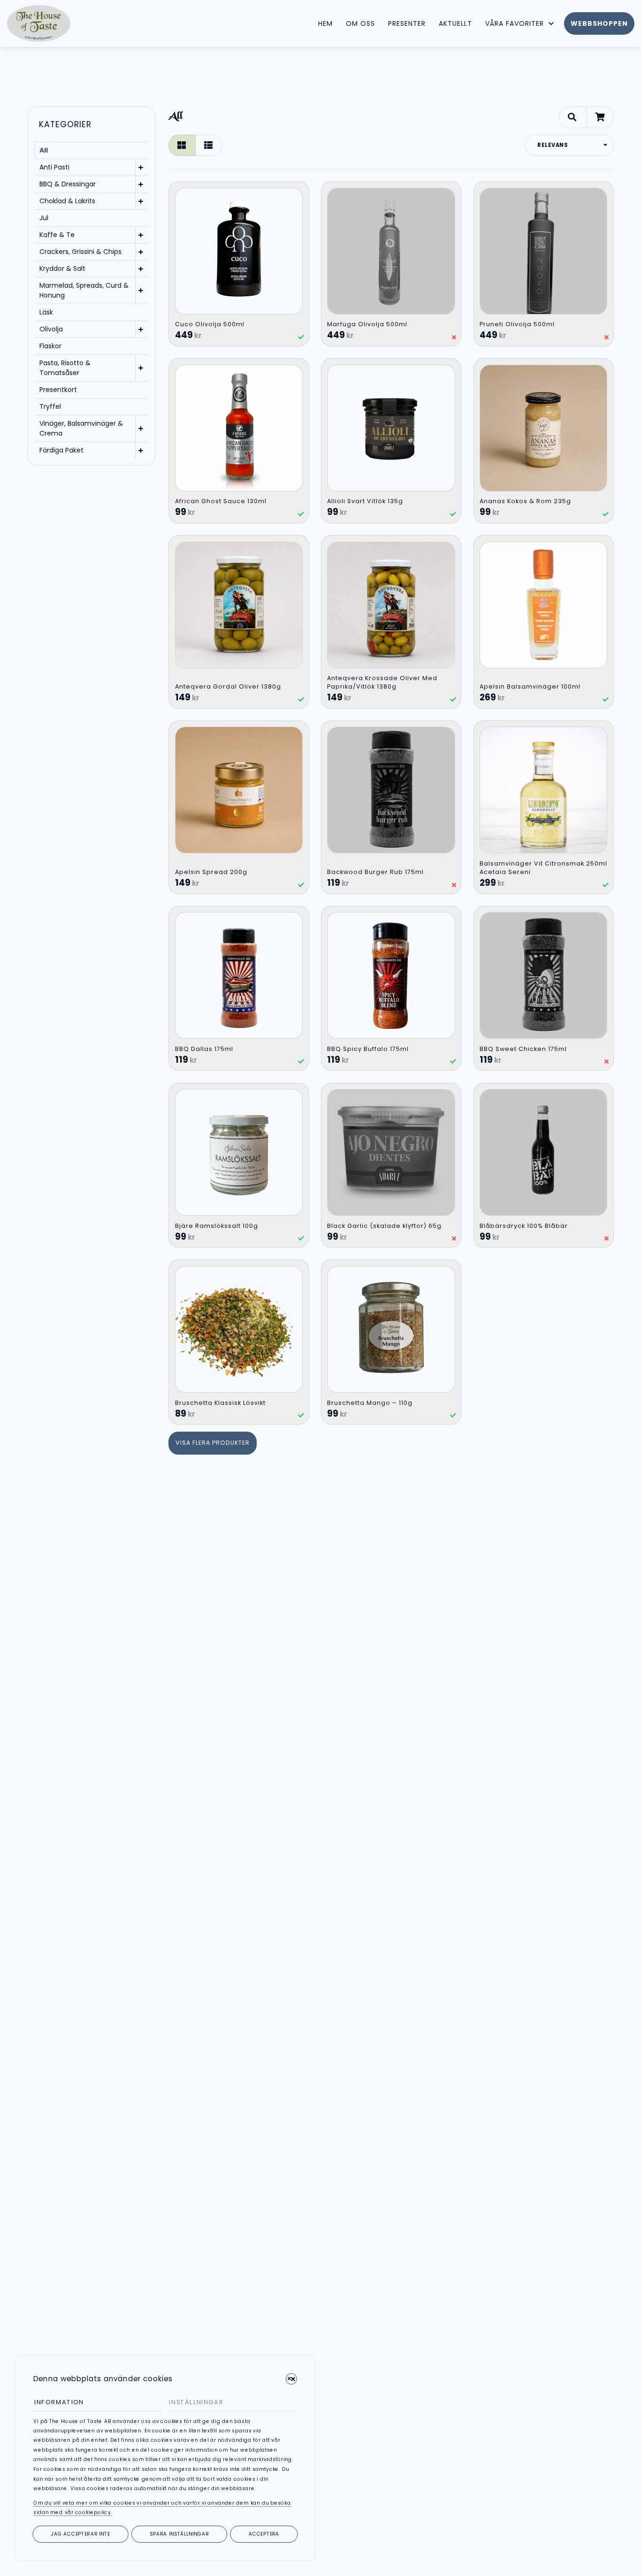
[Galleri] (182, 146)
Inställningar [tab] (196, 2402)
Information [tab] (59, 2402)
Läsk (46, 312)
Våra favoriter (515, 23)
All (44, 150)
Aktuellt (455, 23)
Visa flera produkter (213, 1443)
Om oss (360, 23)
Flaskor (50, 346)
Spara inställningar (179, 2534)
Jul (44, 218)
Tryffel (50, 406)
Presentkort (58, 390)
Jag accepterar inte (81, 2534)
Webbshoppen (599, 23)
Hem (325, 23)
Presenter (407, 23)
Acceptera (264, 2534)
